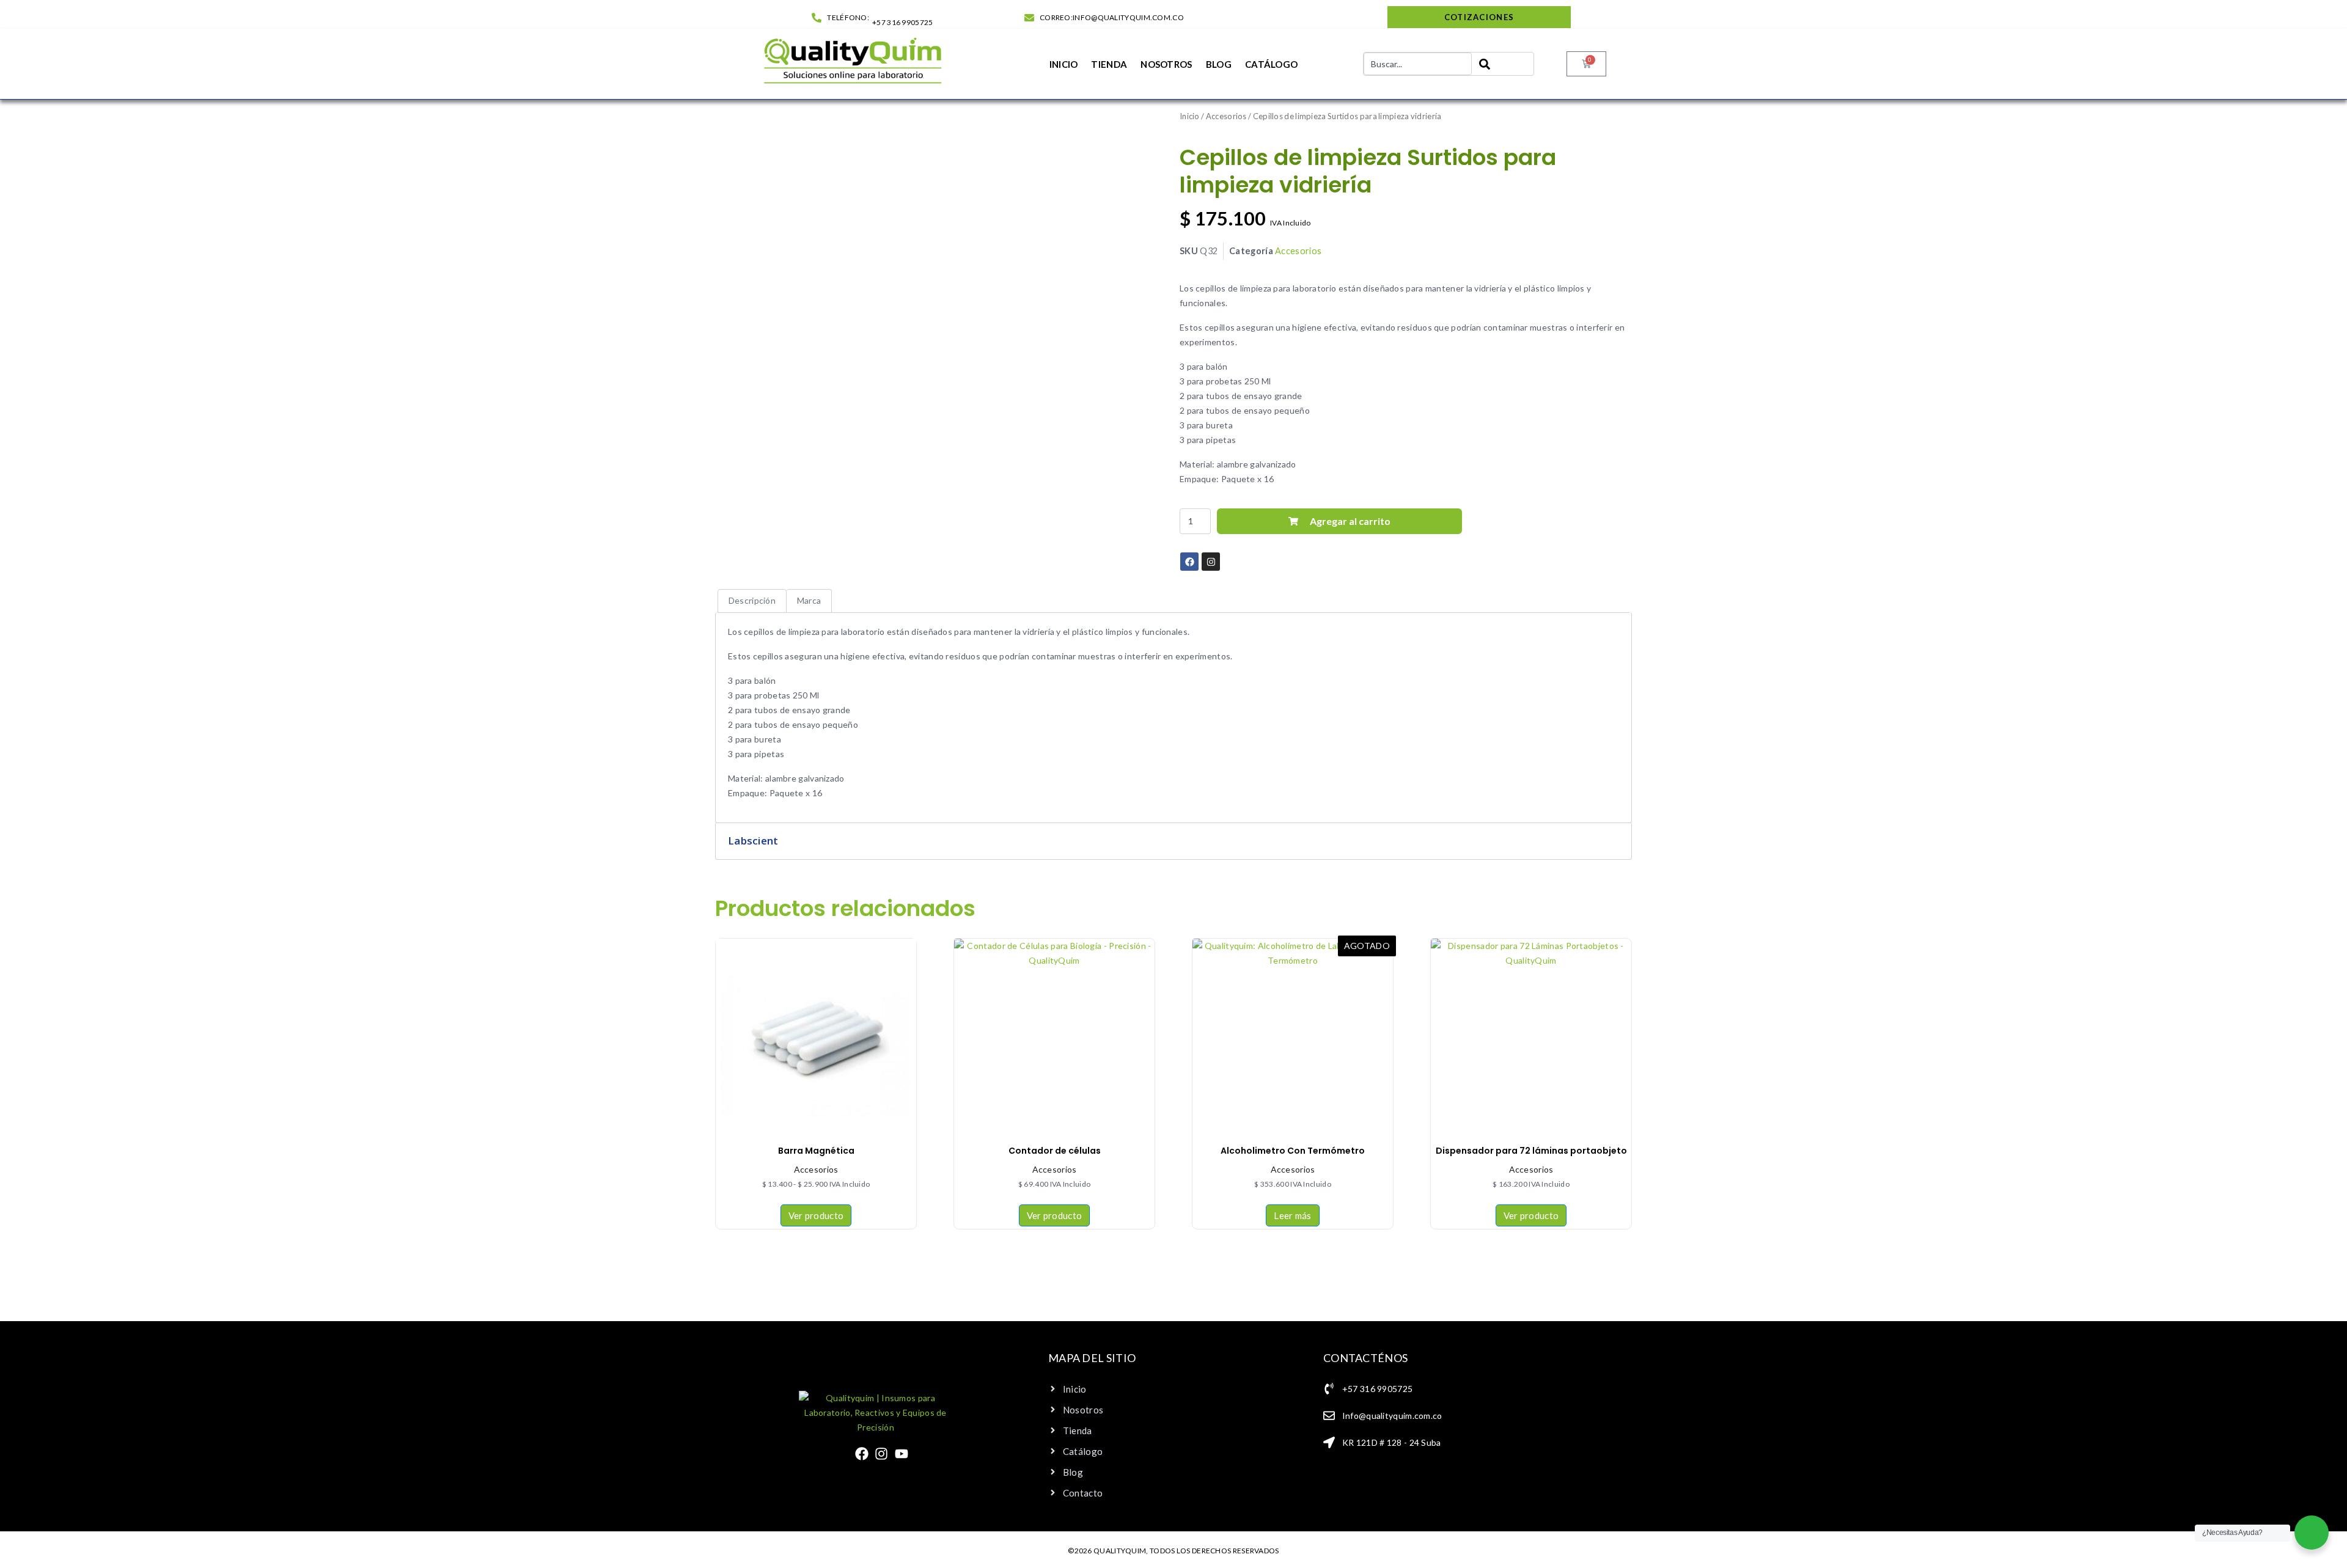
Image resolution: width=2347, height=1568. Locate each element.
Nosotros (1166, 64)
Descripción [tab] (752, 600)
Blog (1219, 64)
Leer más (1292, 1215)
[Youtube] (902, 1454)
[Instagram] (881, 1454)
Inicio (1064, 64)
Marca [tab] (809, 600)
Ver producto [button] (1055, 1215)
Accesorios (1226, 116)
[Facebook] (862, 1454)
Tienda (1109, 64)
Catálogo (1271, 64)
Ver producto (816, 1215)
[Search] (1503, 64)
